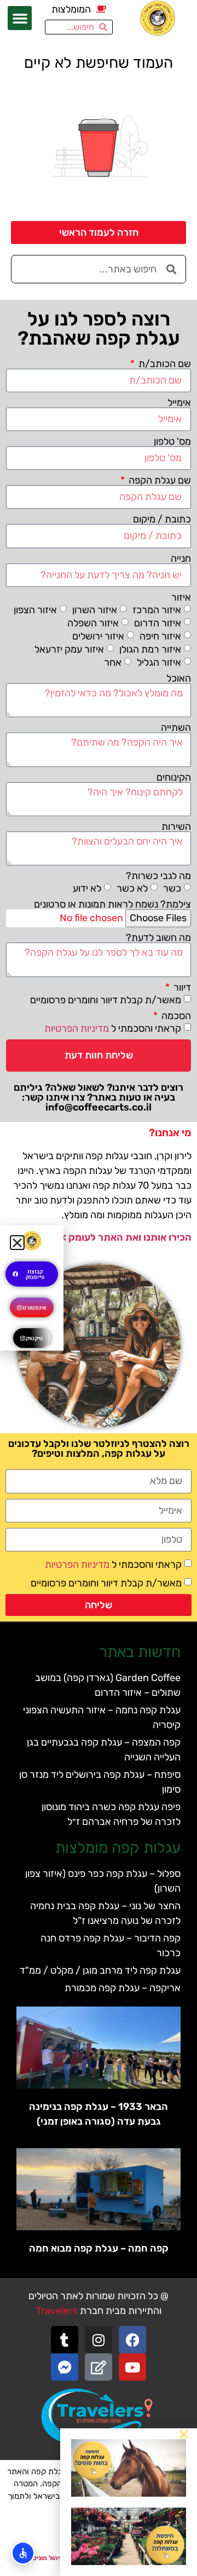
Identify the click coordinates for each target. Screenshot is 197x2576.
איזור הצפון (35, 609)
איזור (181, 597)
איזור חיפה (160, 636)
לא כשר (132, 888)
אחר (113, 662)
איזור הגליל (159, 662)
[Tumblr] (65, 2340)
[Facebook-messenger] (65, 2367)
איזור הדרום (158, 623)
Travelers (57, 2311)
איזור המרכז (157, 609)
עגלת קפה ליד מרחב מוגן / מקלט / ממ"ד (100, 1970)
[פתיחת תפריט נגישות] (23, 2553)
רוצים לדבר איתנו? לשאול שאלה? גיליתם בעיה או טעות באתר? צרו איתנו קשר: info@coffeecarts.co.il (99, 1097)
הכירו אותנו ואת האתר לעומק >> (124, 1237)
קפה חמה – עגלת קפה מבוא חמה (99, 2248)
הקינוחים (174, 777)
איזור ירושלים (98, 636)
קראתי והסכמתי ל (113, 1028)
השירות (176, 827)
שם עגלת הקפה (159, 480)
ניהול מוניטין (46, 2558)
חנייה (181, 559)
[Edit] (99, 2367)
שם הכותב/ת (164, 364)
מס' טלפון (172, 441)
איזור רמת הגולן (150, 649)
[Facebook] (132, 2340)
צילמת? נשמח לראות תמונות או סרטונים (112, 904)
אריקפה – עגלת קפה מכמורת (123, 1988)
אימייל (179, 403)
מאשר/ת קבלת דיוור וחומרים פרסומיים (106, 999)
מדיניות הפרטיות (77, 1028)
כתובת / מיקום (162, 519)
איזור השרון (95, 609)
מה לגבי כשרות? (158, 876)
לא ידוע (87, 888)
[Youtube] (132, 2367)
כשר (172, 888)
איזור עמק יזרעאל (69, 649)
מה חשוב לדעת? (158, 938)
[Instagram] (99, 2340)
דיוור (181, 987)
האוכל (179, 678)
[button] (20, 18)
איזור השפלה (93, 623)
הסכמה (175, 1016)
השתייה (176, 728)
